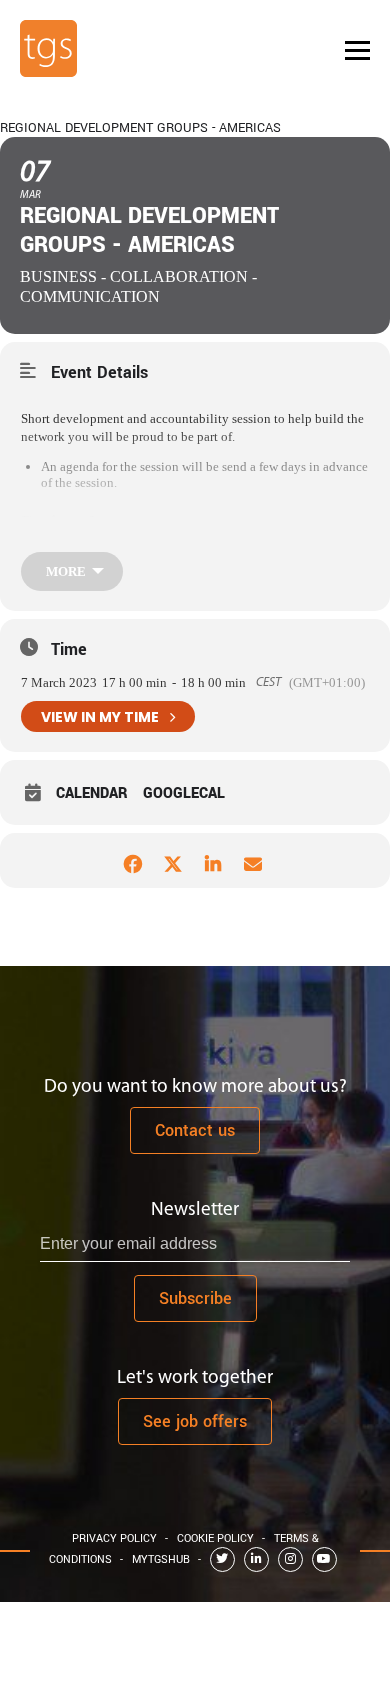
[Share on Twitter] (172, 860)
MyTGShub (161, 1559)
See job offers (195, 1421)
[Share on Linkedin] (212, 860)
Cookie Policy (215, 1538)
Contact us (195, 1130)
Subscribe (195, 1298)
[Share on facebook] (132, 860)
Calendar (92, 794)
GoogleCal (184, 794)
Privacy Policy (114, 1538)
